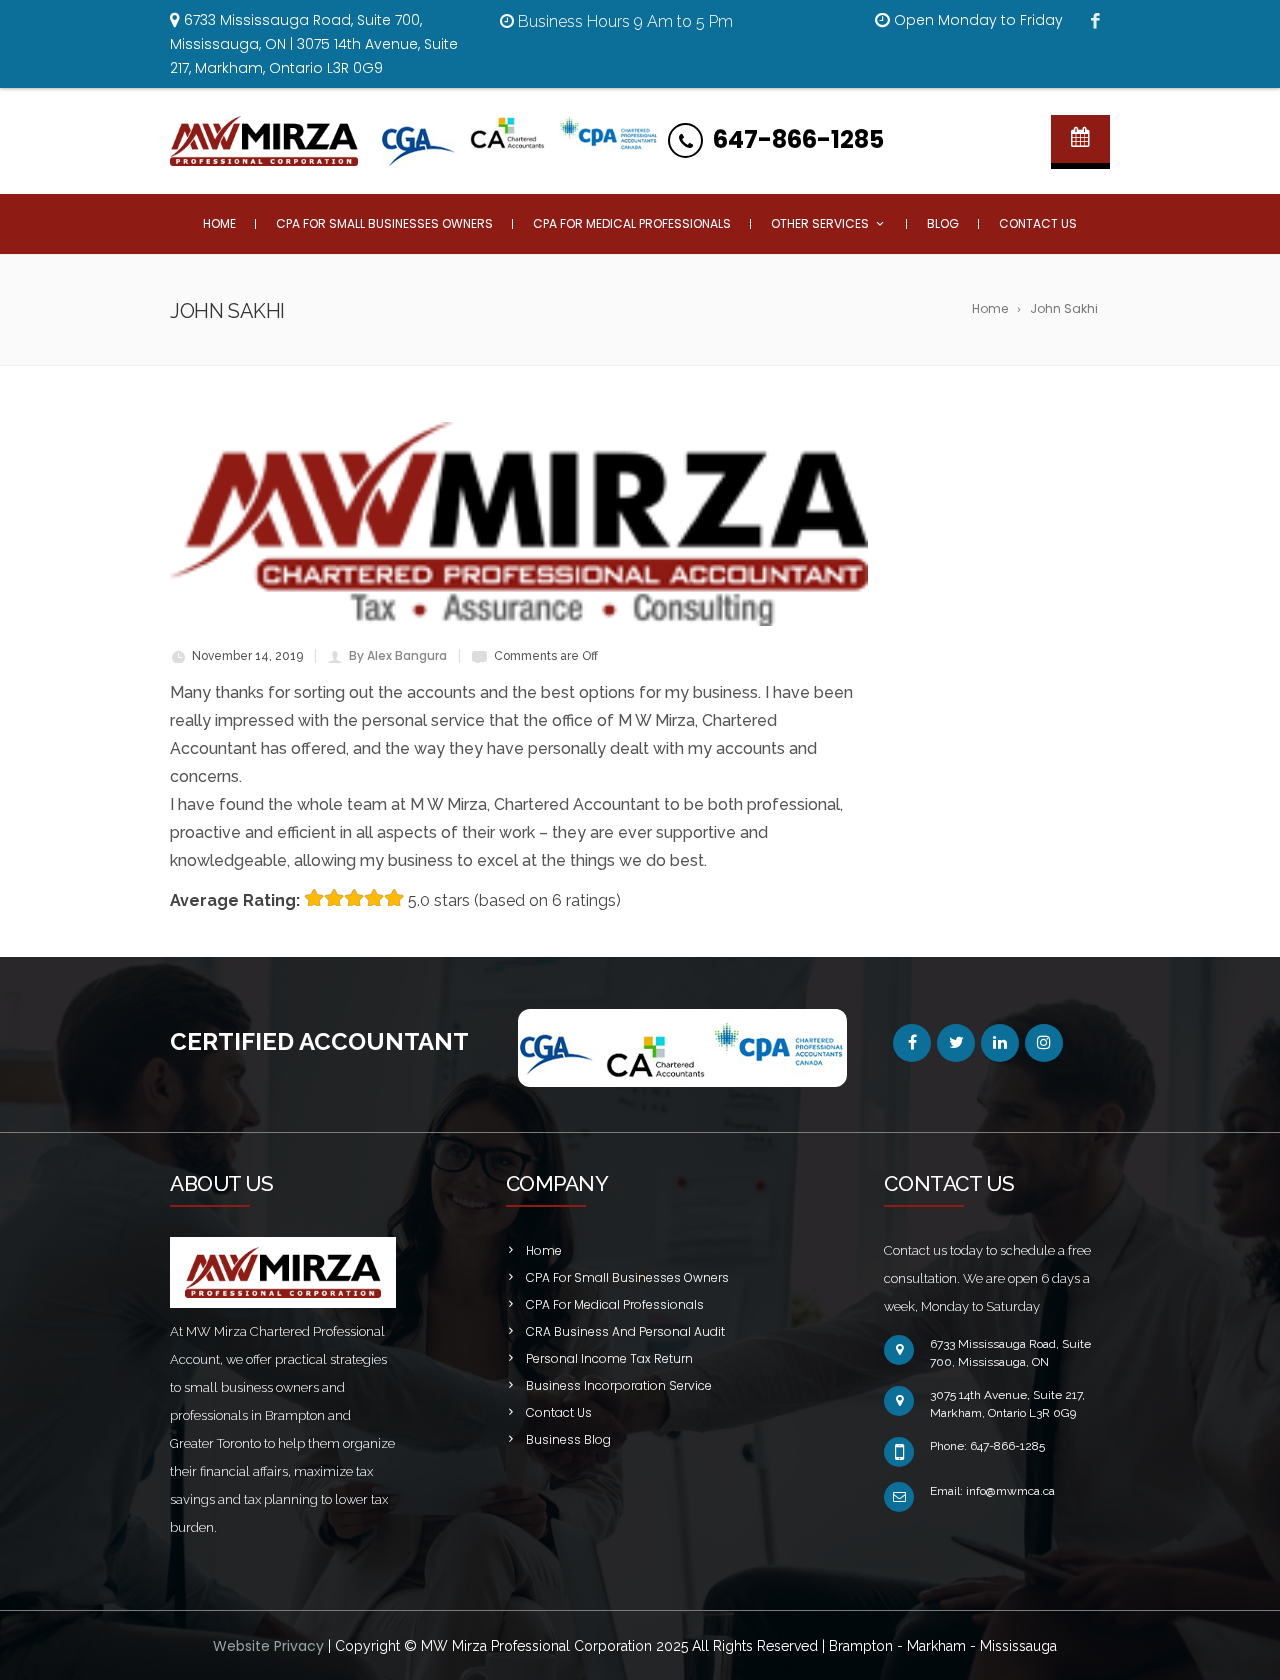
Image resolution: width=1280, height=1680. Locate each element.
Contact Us (1038, 223)
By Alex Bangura (398, 655)
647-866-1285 (798, 139)
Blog (943, 223)
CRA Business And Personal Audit (625, 1331)
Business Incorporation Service (619, 1385)
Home (219, 223)
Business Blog (568, 1439)
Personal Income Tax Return (609, 1358)
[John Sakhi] (519, 524)
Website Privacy (270, 1646)
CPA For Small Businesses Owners (384, 223)
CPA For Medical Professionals (632, 223)
